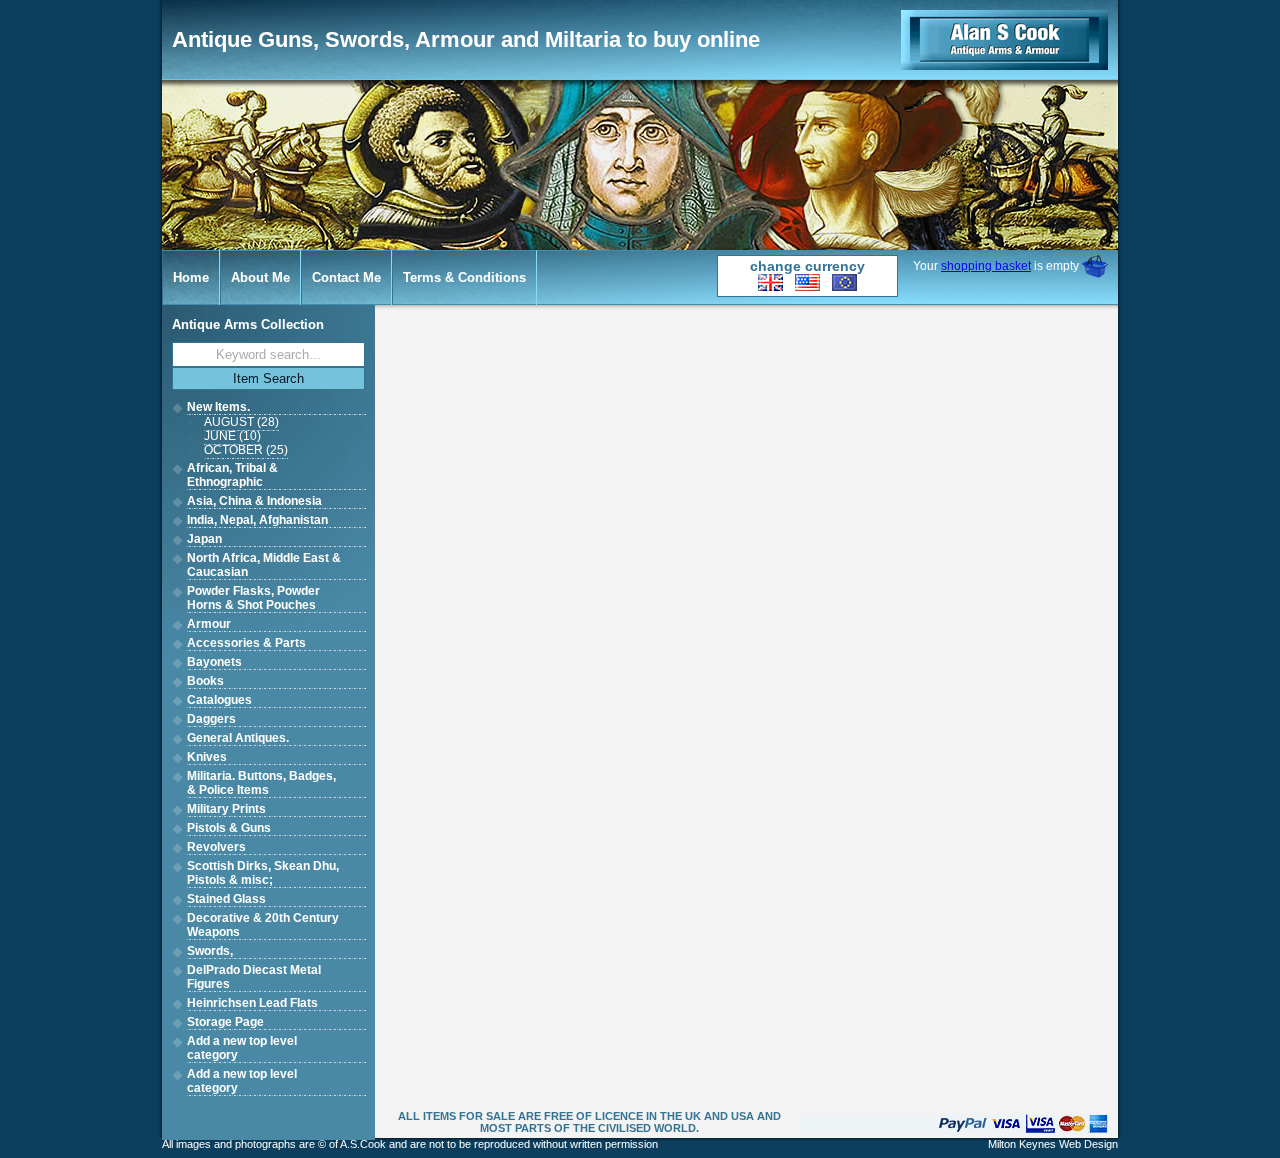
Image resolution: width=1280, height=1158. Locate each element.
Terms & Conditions (464, 277)
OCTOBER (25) (246, 450)
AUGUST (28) (241, 422)
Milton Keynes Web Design (1053, 1144)
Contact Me (346, 277)
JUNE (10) (232, 436)
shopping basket (986, 266)
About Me (260, 277)
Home (191, 277)
